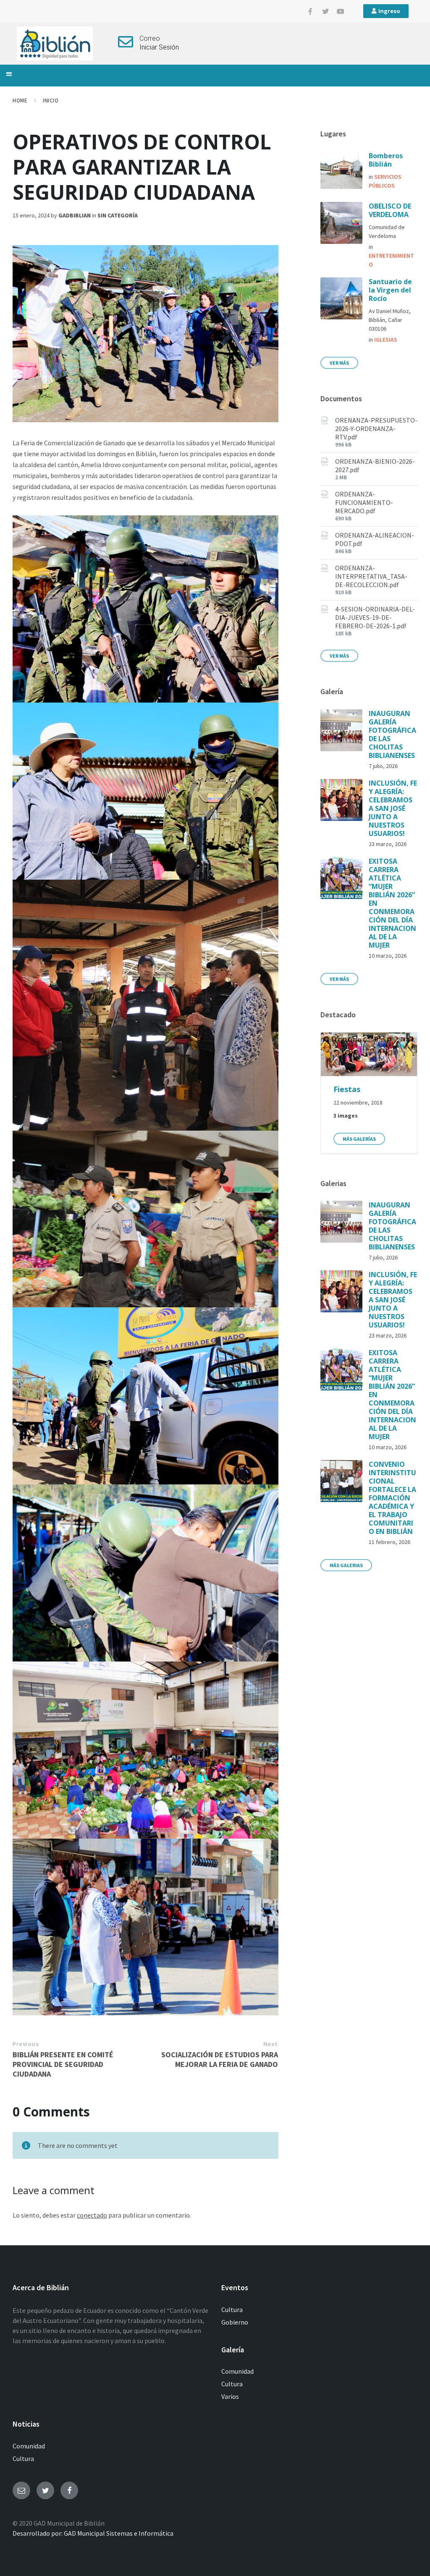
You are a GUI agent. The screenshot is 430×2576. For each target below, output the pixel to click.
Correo (150, 38)
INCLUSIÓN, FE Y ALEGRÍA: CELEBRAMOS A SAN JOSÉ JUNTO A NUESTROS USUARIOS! (393, 808)
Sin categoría (118, 215)
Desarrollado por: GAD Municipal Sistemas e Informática (93, 2533)
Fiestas (347, 1089)
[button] (9, 74)
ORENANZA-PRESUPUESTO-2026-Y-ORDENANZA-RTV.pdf (376, 428)
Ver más (339, 363)
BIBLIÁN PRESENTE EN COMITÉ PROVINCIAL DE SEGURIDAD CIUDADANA (63, 2064)
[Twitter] (325, 11)
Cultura (232, 2310)
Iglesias (386, 340)
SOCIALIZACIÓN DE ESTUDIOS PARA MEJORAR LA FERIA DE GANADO (220, 2059)
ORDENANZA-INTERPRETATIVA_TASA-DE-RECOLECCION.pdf (371, 576)
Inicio (51, 101)
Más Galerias (346, 1565)
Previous (26, 2044)
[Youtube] (341, 11)
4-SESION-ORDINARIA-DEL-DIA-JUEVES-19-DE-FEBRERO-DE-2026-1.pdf (375, 617)
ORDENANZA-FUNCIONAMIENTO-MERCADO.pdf (364, 502)
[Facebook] (69, 2490)
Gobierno (235, 2322)
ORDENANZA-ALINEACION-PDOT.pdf (375, 539)
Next (271, 2044)
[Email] (21, 2490)
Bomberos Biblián (386, 160)
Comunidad (237, 2371)
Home (20, 101)
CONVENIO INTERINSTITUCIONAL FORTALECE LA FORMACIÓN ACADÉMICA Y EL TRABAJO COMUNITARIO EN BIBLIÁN (392, 1498)
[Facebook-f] (310, 11)
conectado (92, 2215)
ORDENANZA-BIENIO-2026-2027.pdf (375, 465)
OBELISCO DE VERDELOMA (390, 210)
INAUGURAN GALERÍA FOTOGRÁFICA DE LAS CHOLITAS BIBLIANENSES (392, 734)
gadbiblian (75, 215)
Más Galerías (359, 1139)
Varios (230, 2396)
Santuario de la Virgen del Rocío (390, 290)
